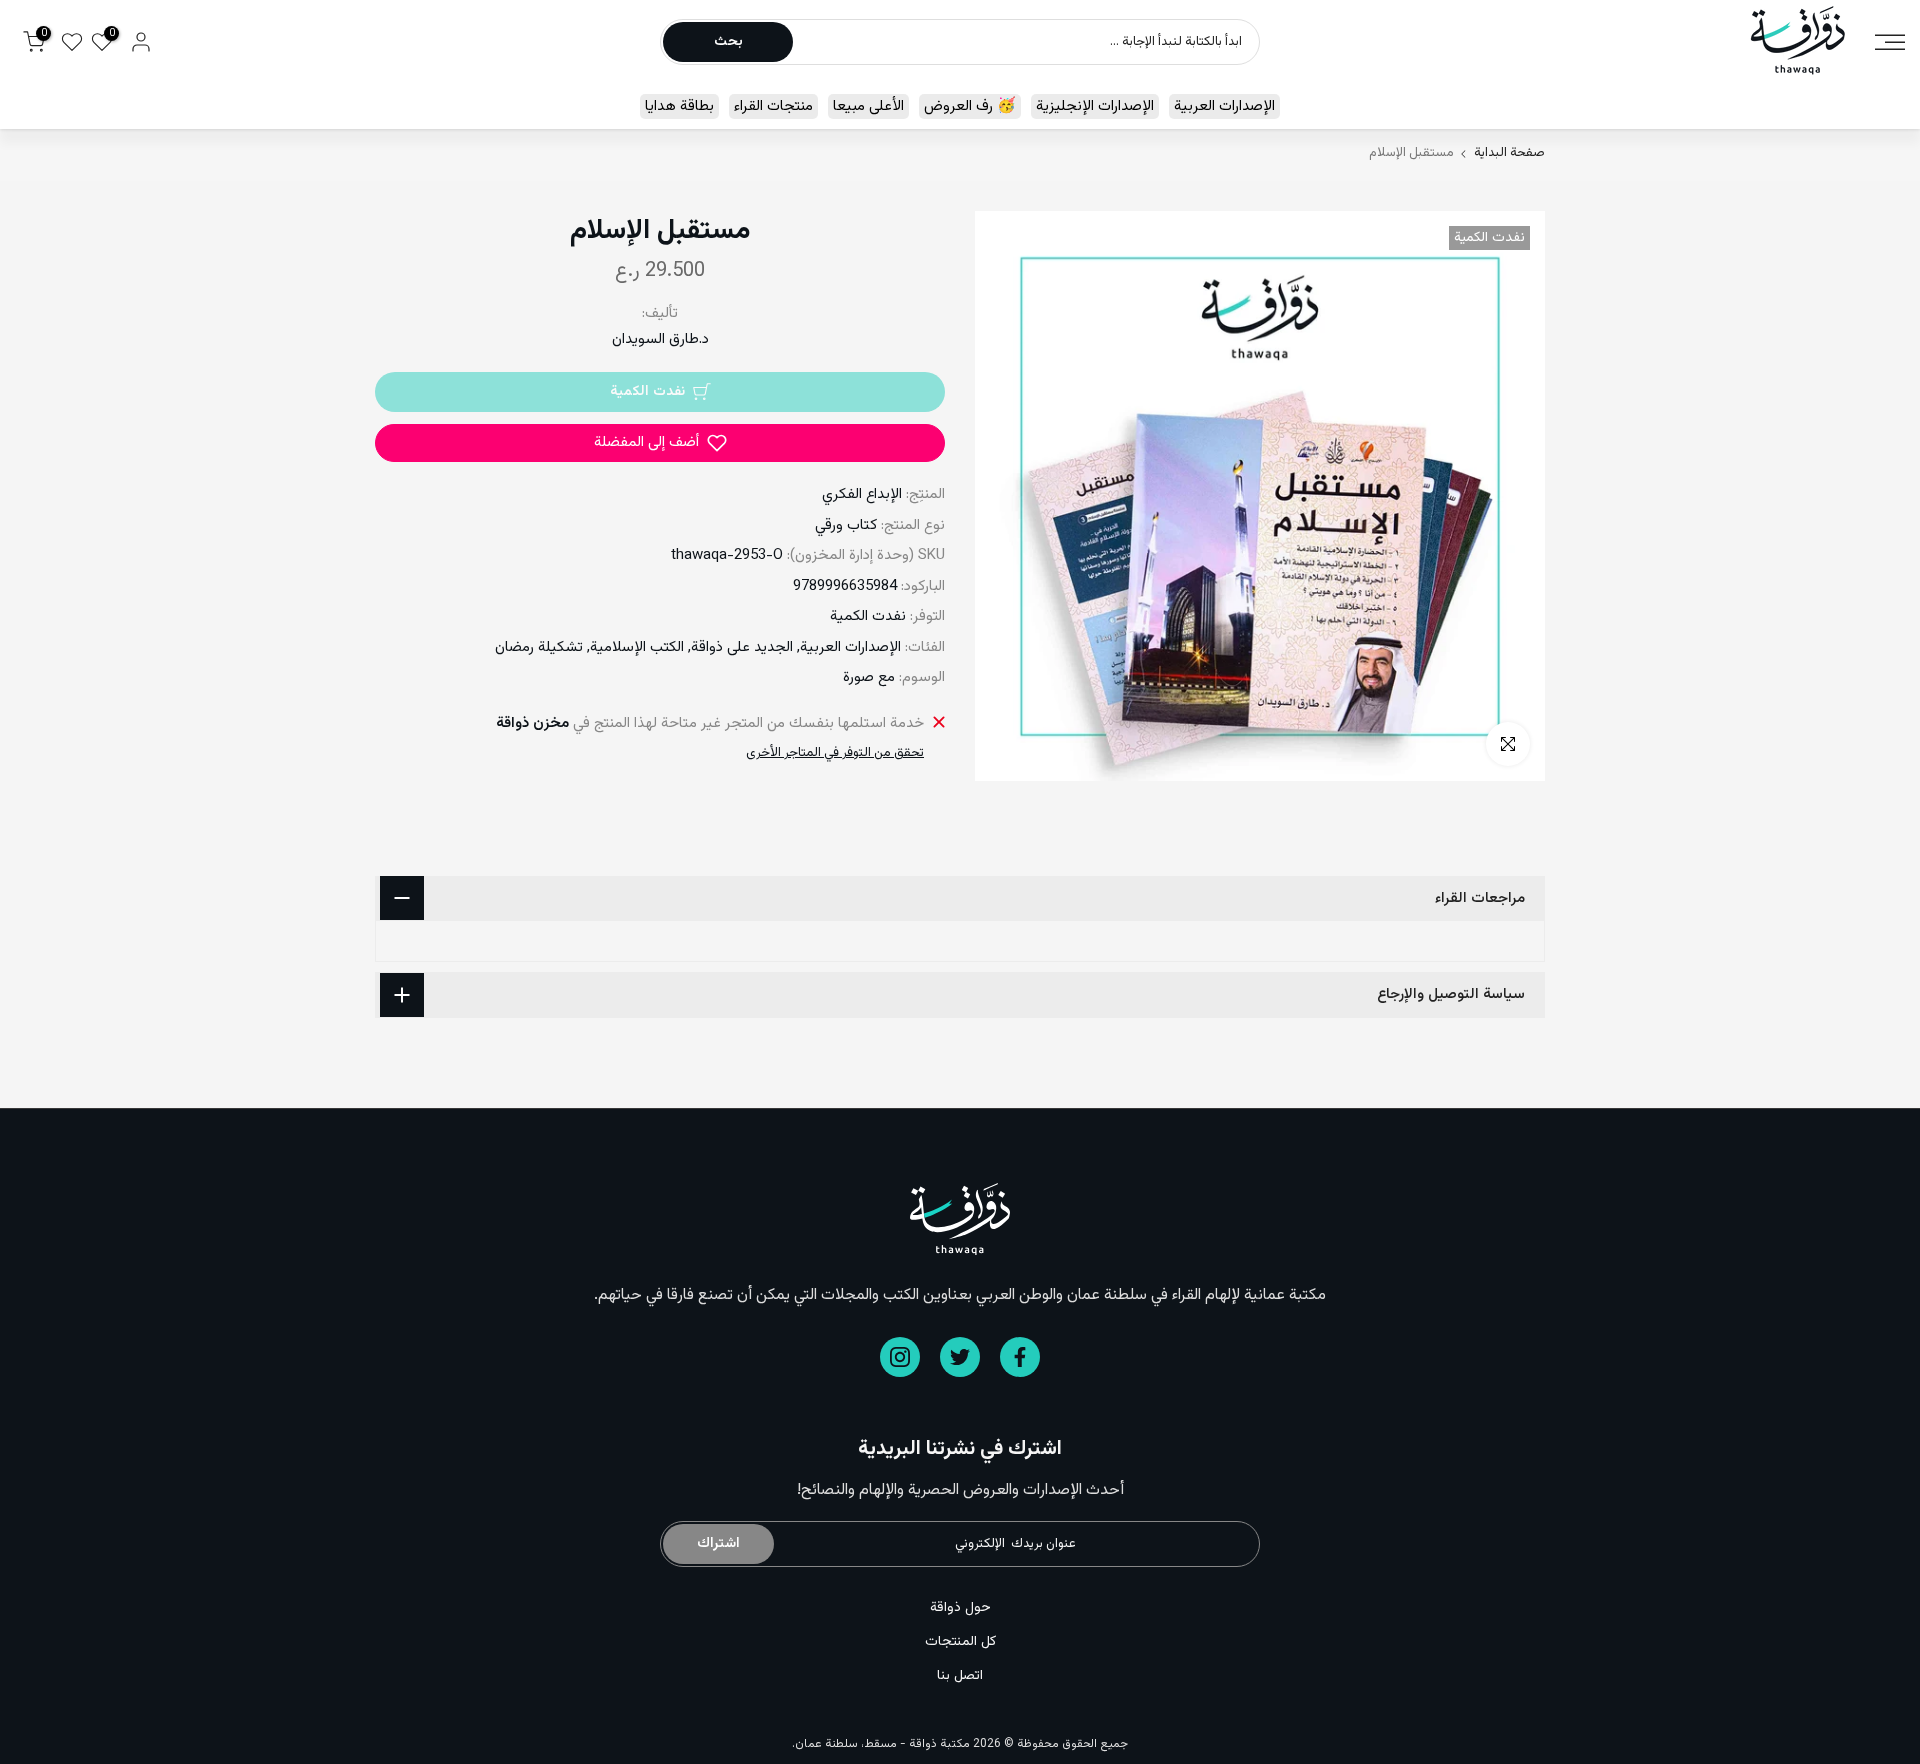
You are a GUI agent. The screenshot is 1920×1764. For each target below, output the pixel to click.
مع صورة (869, 677)
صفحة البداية (1509, 153)
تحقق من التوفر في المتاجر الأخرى (835, 753)
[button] (660, 443)
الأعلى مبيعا (868, 106)
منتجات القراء (773, 106)
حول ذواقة (960, 1608)
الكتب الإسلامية (637, 647)
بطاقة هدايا (679, 106)
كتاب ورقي (846, 525)
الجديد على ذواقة (742, 647)
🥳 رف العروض (970, 106)
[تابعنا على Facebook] (1020, 1357)
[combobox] (1025, 42)
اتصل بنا (960, 1676)
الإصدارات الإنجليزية (1095, 106)
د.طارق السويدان (660, 339)
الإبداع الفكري (862, 494)
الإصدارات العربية (1224, 106)
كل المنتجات (960, 1642)
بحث (728, 42)
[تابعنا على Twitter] (960, 1357)
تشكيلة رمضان (539, 647)
